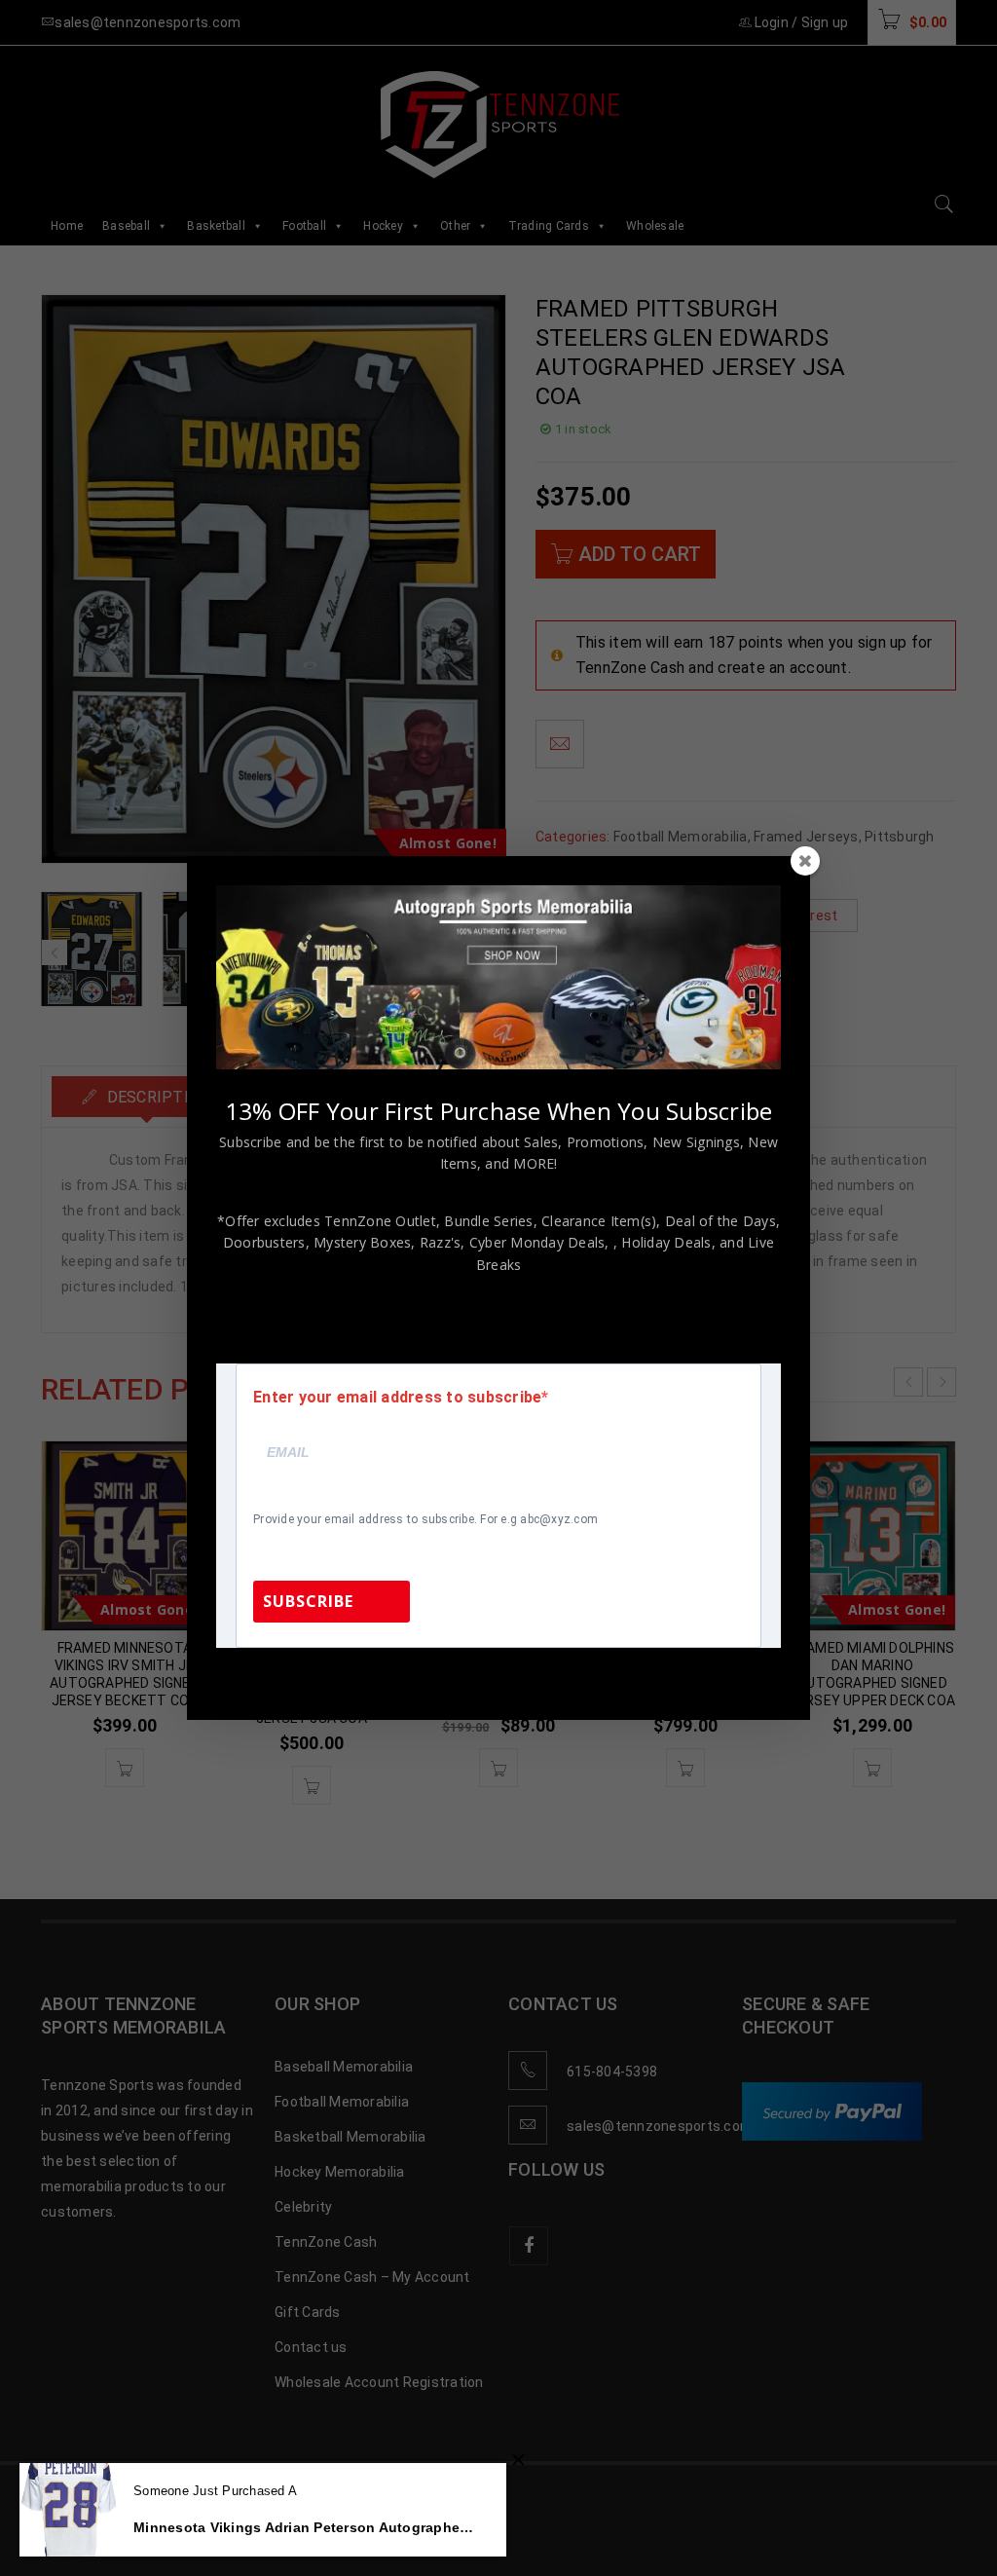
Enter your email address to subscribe (397, 1398)
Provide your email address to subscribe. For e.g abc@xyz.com (425, 1519)
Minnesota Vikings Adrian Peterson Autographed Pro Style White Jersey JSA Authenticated (305, 2527)
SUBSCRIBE (308, 1601)
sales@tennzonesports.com (629, 1674)
